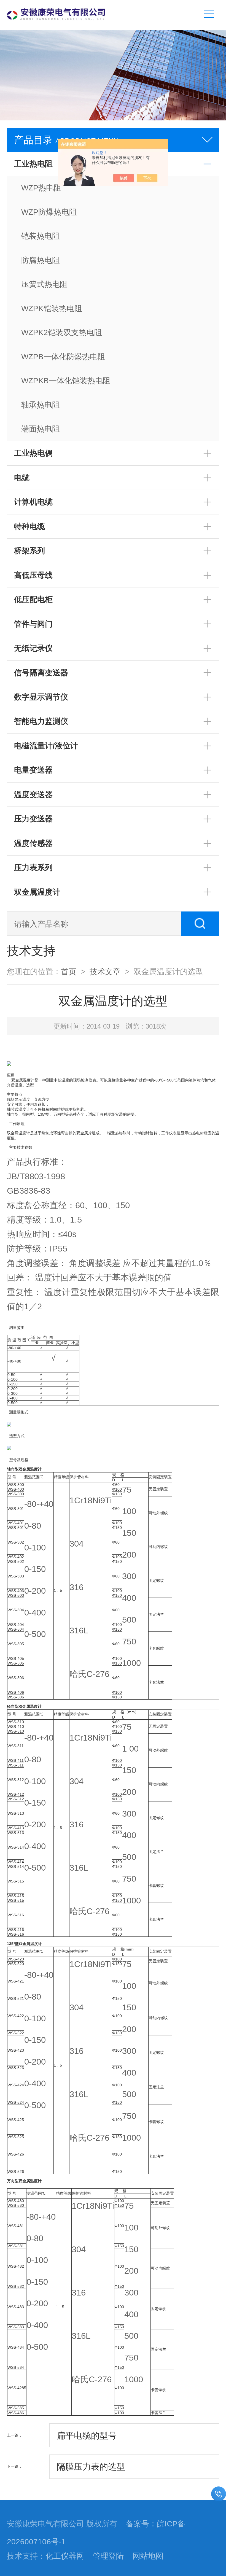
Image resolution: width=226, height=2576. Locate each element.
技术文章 (105, 972)
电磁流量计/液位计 (46, 746)
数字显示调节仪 (41, 697)
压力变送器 (33, 819)
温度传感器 (33, 843)
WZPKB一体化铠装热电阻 (66, 381)
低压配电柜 (33, 599)
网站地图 (148, 2556)
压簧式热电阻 (44, 284)
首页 (69, 972)
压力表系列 (33, 867)
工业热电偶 (33, 453)
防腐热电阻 (41, 260)
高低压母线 (33, 575)
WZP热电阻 (41, 188)
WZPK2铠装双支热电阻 (62, 332)
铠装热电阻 (41, 236)
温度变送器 (33, 794)
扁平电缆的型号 (87, 2435)
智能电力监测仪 (41, 721)
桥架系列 (29, 551)
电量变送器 (33, 770)
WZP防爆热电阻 (49, 212)
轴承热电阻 (41, 405)
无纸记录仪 (33, 648)
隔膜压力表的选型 (91, 2467)
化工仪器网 (65, 2556)
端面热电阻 (41, 429)
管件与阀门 (33, 624)
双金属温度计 (37, 892)
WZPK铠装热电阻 (52, 308)
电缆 (22, 478)
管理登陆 (108, 2556)
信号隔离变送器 (41, 673)
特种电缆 (29, 526)
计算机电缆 (33, 502)
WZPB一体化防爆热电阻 (63, 357)
